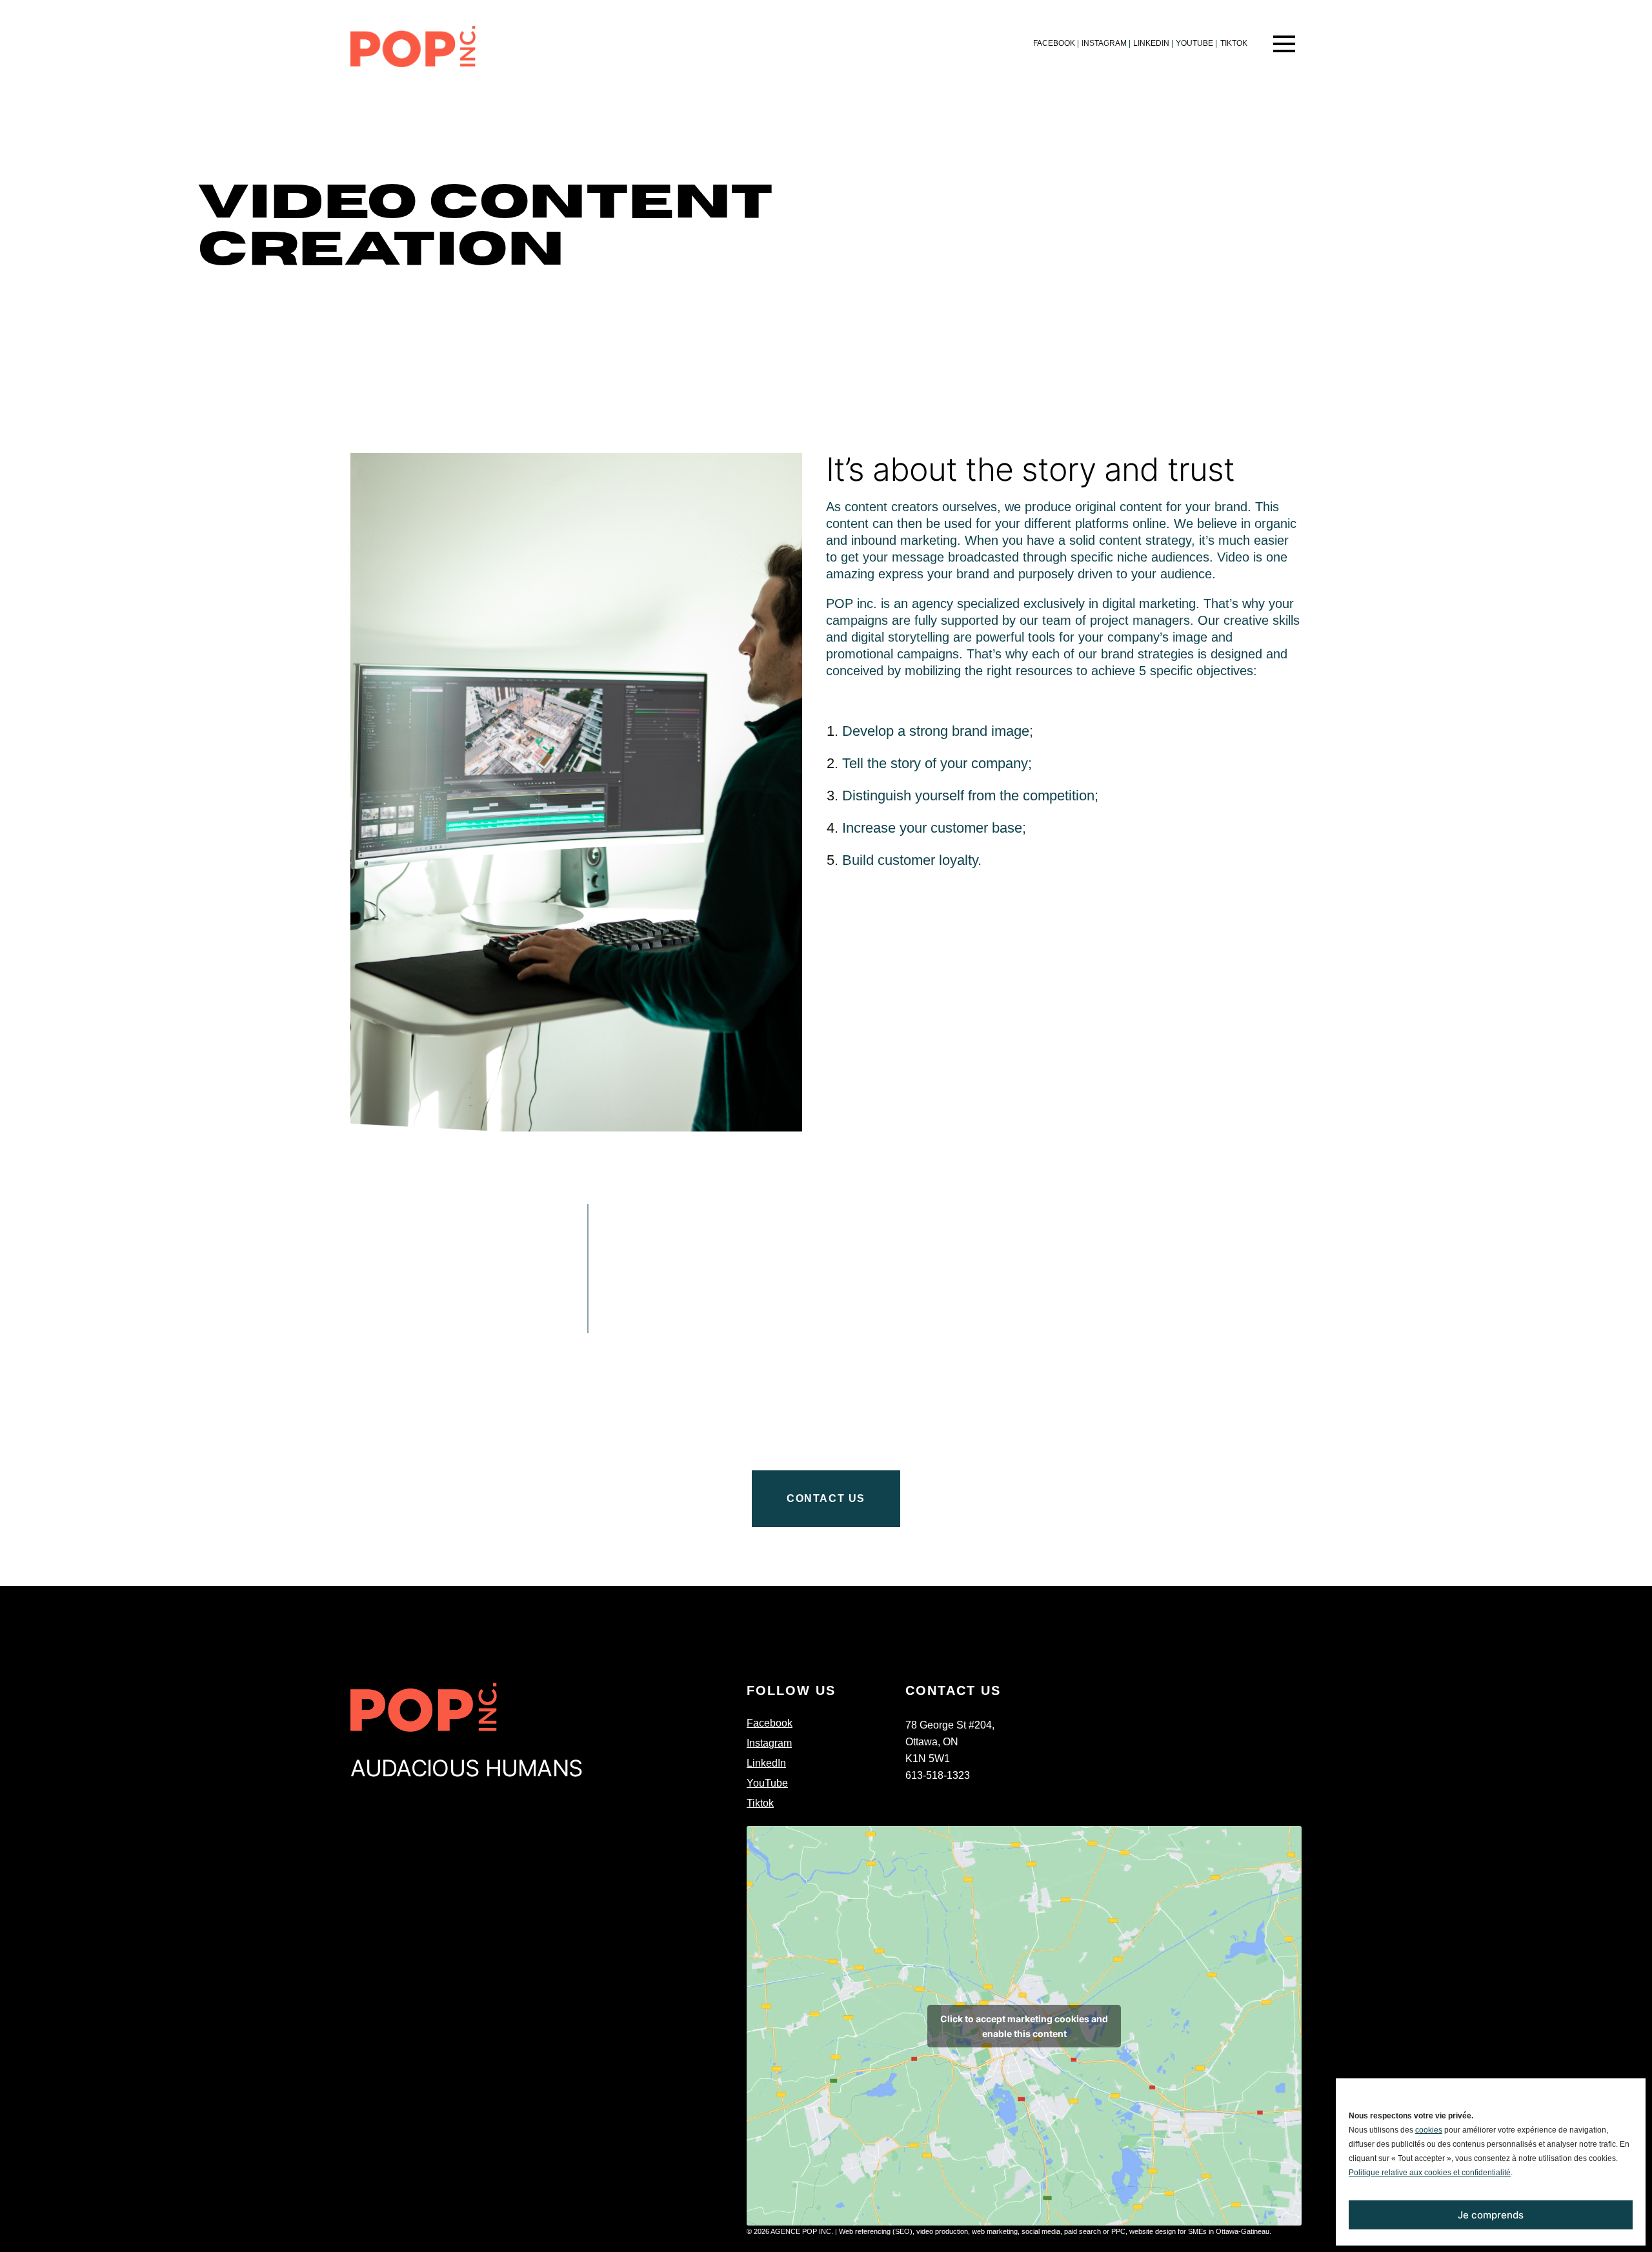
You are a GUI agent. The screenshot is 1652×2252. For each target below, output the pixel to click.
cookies (1429, 2130)
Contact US (826, 1498)
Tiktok (1234, 43)
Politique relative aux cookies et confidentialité (1430, 2173)
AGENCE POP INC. (802, 2231)
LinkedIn (1153, 43)
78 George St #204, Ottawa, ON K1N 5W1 (950, 1742)
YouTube (1196, 43)
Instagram (1106, 43)
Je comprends (1491, 2215)
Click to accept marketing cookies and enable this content (1024, 2026)
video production (942, 2231)
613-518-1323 (938, 1775)
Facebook (1056, 43)
